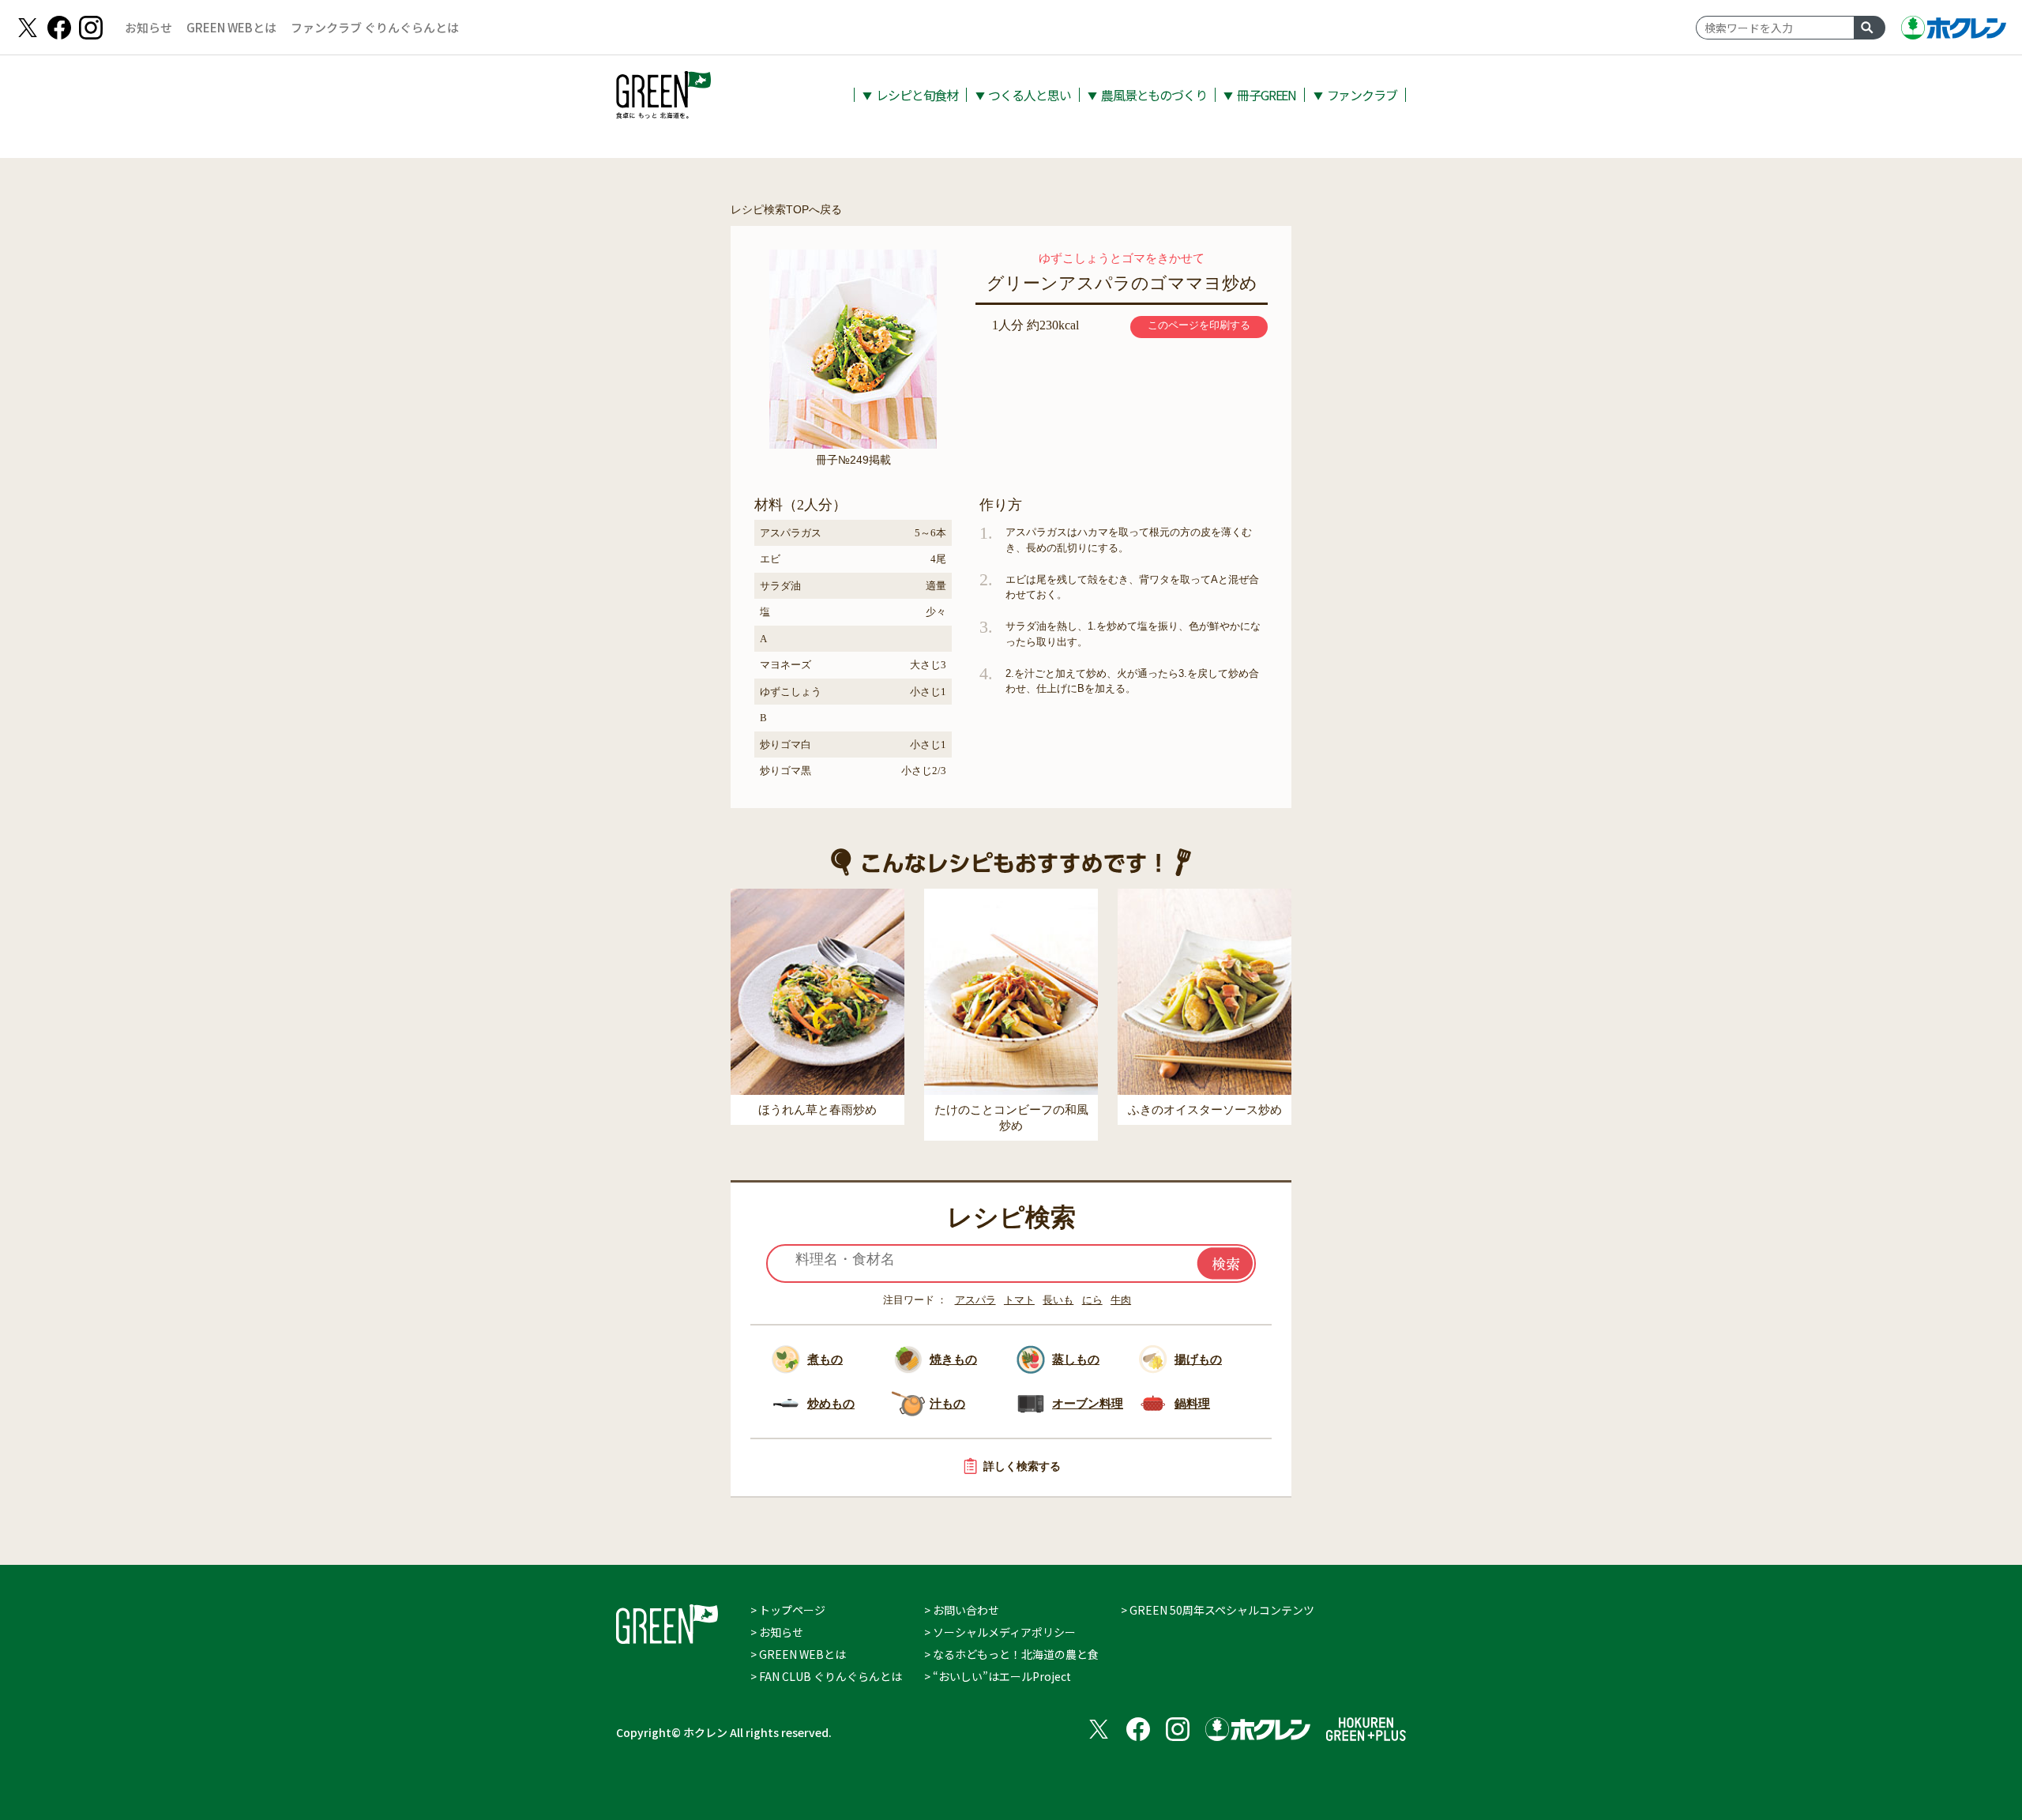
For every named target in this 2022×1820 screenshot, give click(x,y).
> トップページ (788, 1610)
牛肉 (1121, 1300)
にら (1092, 1300)
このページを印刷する (1199, 325)
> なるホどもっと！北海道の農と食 (1011, 1654)
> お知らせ (777, 1632)
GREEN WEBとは (231, 27)
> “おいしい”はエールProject (998, 1676)
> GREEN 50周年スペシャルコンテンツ (1218, 1610)
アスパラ (975, 1300)
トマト (1019, 1300)
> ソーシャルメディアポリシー (1000, 1632)
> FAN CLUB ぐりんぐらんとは (826, 1676)
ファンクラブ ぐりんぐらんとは (375, 27)
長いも (1058, 1300)
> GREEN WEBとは (798, 1654)
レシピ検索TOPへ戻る (786, 209)
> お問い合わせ (962, 1610)
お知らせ (148, 27)
